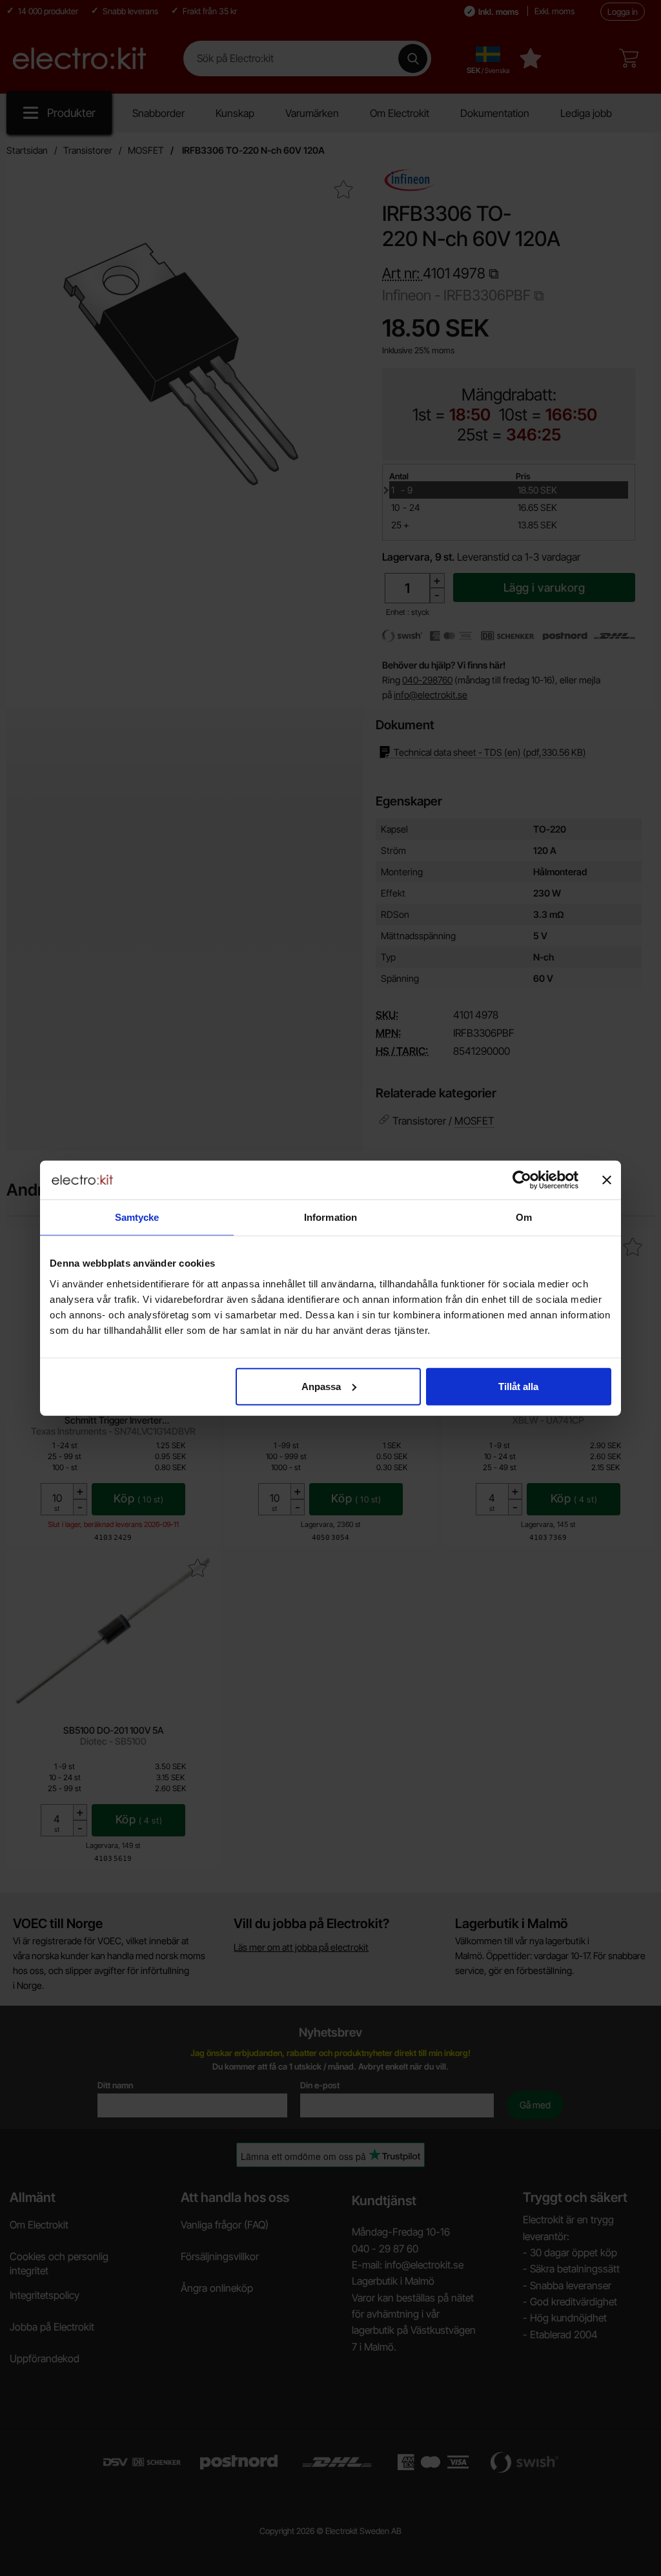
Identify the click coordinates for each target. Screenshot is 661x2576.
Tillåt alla (518, 1386)
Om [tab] (524, 1217)
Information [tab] (330, 1217)
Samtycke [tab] (137, 1217)
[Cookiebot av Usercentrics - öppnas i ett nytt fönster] (522, 1180)
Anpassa (321, 1386)
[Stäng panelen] (607, 1180)
